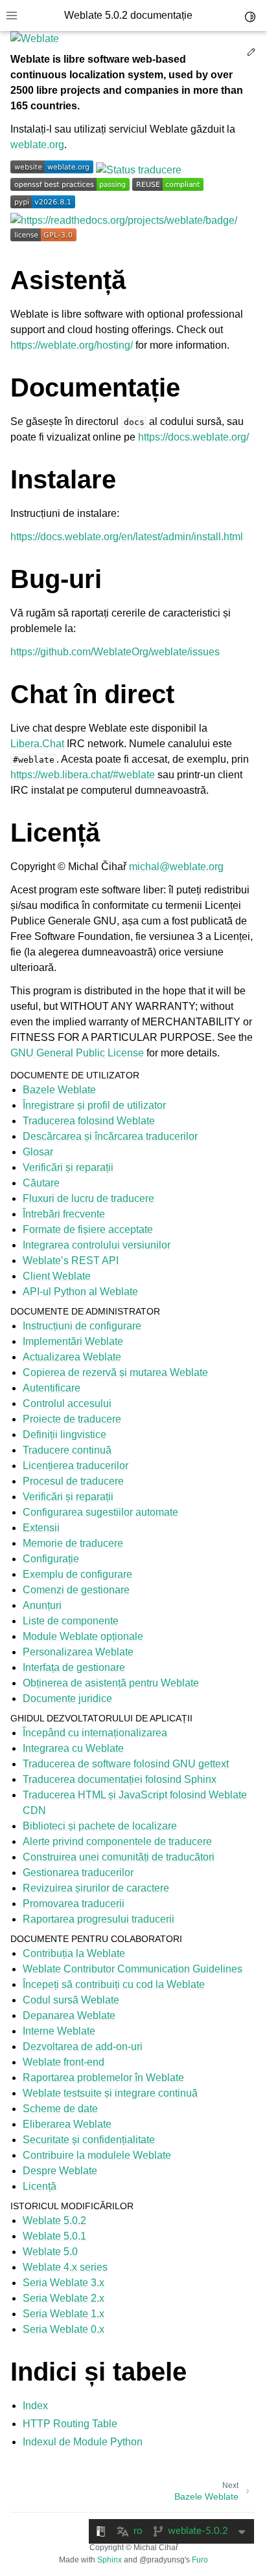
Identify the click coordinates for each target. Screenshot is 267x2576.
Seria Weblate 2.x (64, 2298)
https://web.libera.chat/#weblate (83, 775)
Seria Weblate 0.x (64, 2329)
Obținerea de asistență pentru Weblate (111, 1683)
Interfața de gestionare (74, 1667)
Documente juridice (67, 1698)
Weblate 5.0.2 (54, 2221)
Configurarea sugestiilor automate (100, 1512)
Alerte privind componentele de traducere (117, 1841)
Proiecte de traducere (72, 1419)
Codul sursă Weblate (71, 2000)
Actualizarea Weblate (72, 1357)
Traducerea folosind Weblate (89, 1121)
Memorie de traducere (73, 1543)
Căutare (41, 1183)
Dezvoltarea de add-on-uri (83, 2047)
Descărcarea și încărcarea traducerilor (110, 1136)
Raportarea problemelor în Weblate (103, 2078)
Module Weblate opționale (83, 1636)
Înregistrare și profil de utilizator (94, 1105)
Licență (40, 2186)
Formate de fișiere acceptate (88, 1229)
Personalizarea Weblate (78, 1652)
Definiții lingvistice (64, 1435)
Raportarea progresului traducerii (99, 1919)
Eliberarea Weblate (67, 2124)
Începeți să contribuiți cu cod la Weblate (114, 1984)
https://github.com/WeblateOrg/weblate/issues (115, 652)
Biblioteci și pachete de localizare (100, 1826)
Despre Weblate (60, 2171)
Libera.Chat (37, 744)
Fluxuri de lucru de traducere (88, 1198)
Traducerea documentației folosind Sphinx (120, 1779)
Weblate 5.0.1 (54, 2236)
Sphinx (110, 2560)
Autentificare (52, 1388)
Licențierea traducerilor (75, 1466)
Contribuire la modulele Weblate (97, 2155)
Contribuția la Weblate (74, 1953)
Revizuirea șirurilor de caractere (96, 1888)
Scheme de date (60, 2109)
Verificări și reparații (68, 1167)
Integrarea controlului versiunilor (97, 1245)
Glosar (38, 1152)
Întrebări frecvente (64, 1214)
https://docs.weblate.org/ (193, 437)
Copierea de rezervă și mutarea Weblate (115, 1372)
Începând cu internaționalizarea (95, 1733)
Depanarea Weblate (69, 2015)
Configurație (51, 1559)
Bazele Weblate (59, 1090)
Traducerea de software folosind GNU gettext (126, 1764)
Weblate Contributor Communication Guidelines (133, 1969)
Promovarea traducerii (74, 1904)
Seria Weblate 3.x (64, 2283)
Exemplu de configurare (77, 1574)
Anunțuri (42, 1605)
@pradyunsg (162, 2560)
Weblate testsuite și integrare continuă (110, 2093)
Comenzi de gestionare (76, 1590)
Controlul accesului (67, 1403)
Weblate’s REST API (71, 1261)
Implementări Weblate (73, 1341)
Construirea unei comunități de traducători (119, 1857)
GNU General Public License (77, 1053)
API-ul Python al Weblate (80, 1292)
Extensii (41, 1528)
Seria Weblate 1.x (64, 2314)
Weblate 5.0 (50, 2252)
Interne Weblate (59, 2031)
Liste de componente (71, 1621)
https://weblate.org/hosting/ (72, 345)
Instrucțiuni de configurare (82, 1326)
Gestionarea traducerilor (78, 1872)
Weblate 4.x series (65, 2267)
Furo (200, 2560)
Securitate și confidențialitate (89, 2140)
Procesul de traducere (73, 1481)
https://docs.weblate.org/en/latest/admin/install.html (127, 537)
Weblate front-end (64, 2062)
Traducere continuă (67, 1450)
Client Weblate (57, 1276)
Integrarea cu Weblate (73, 1748)
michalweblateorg (176, 867)
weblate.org (37, 145)
